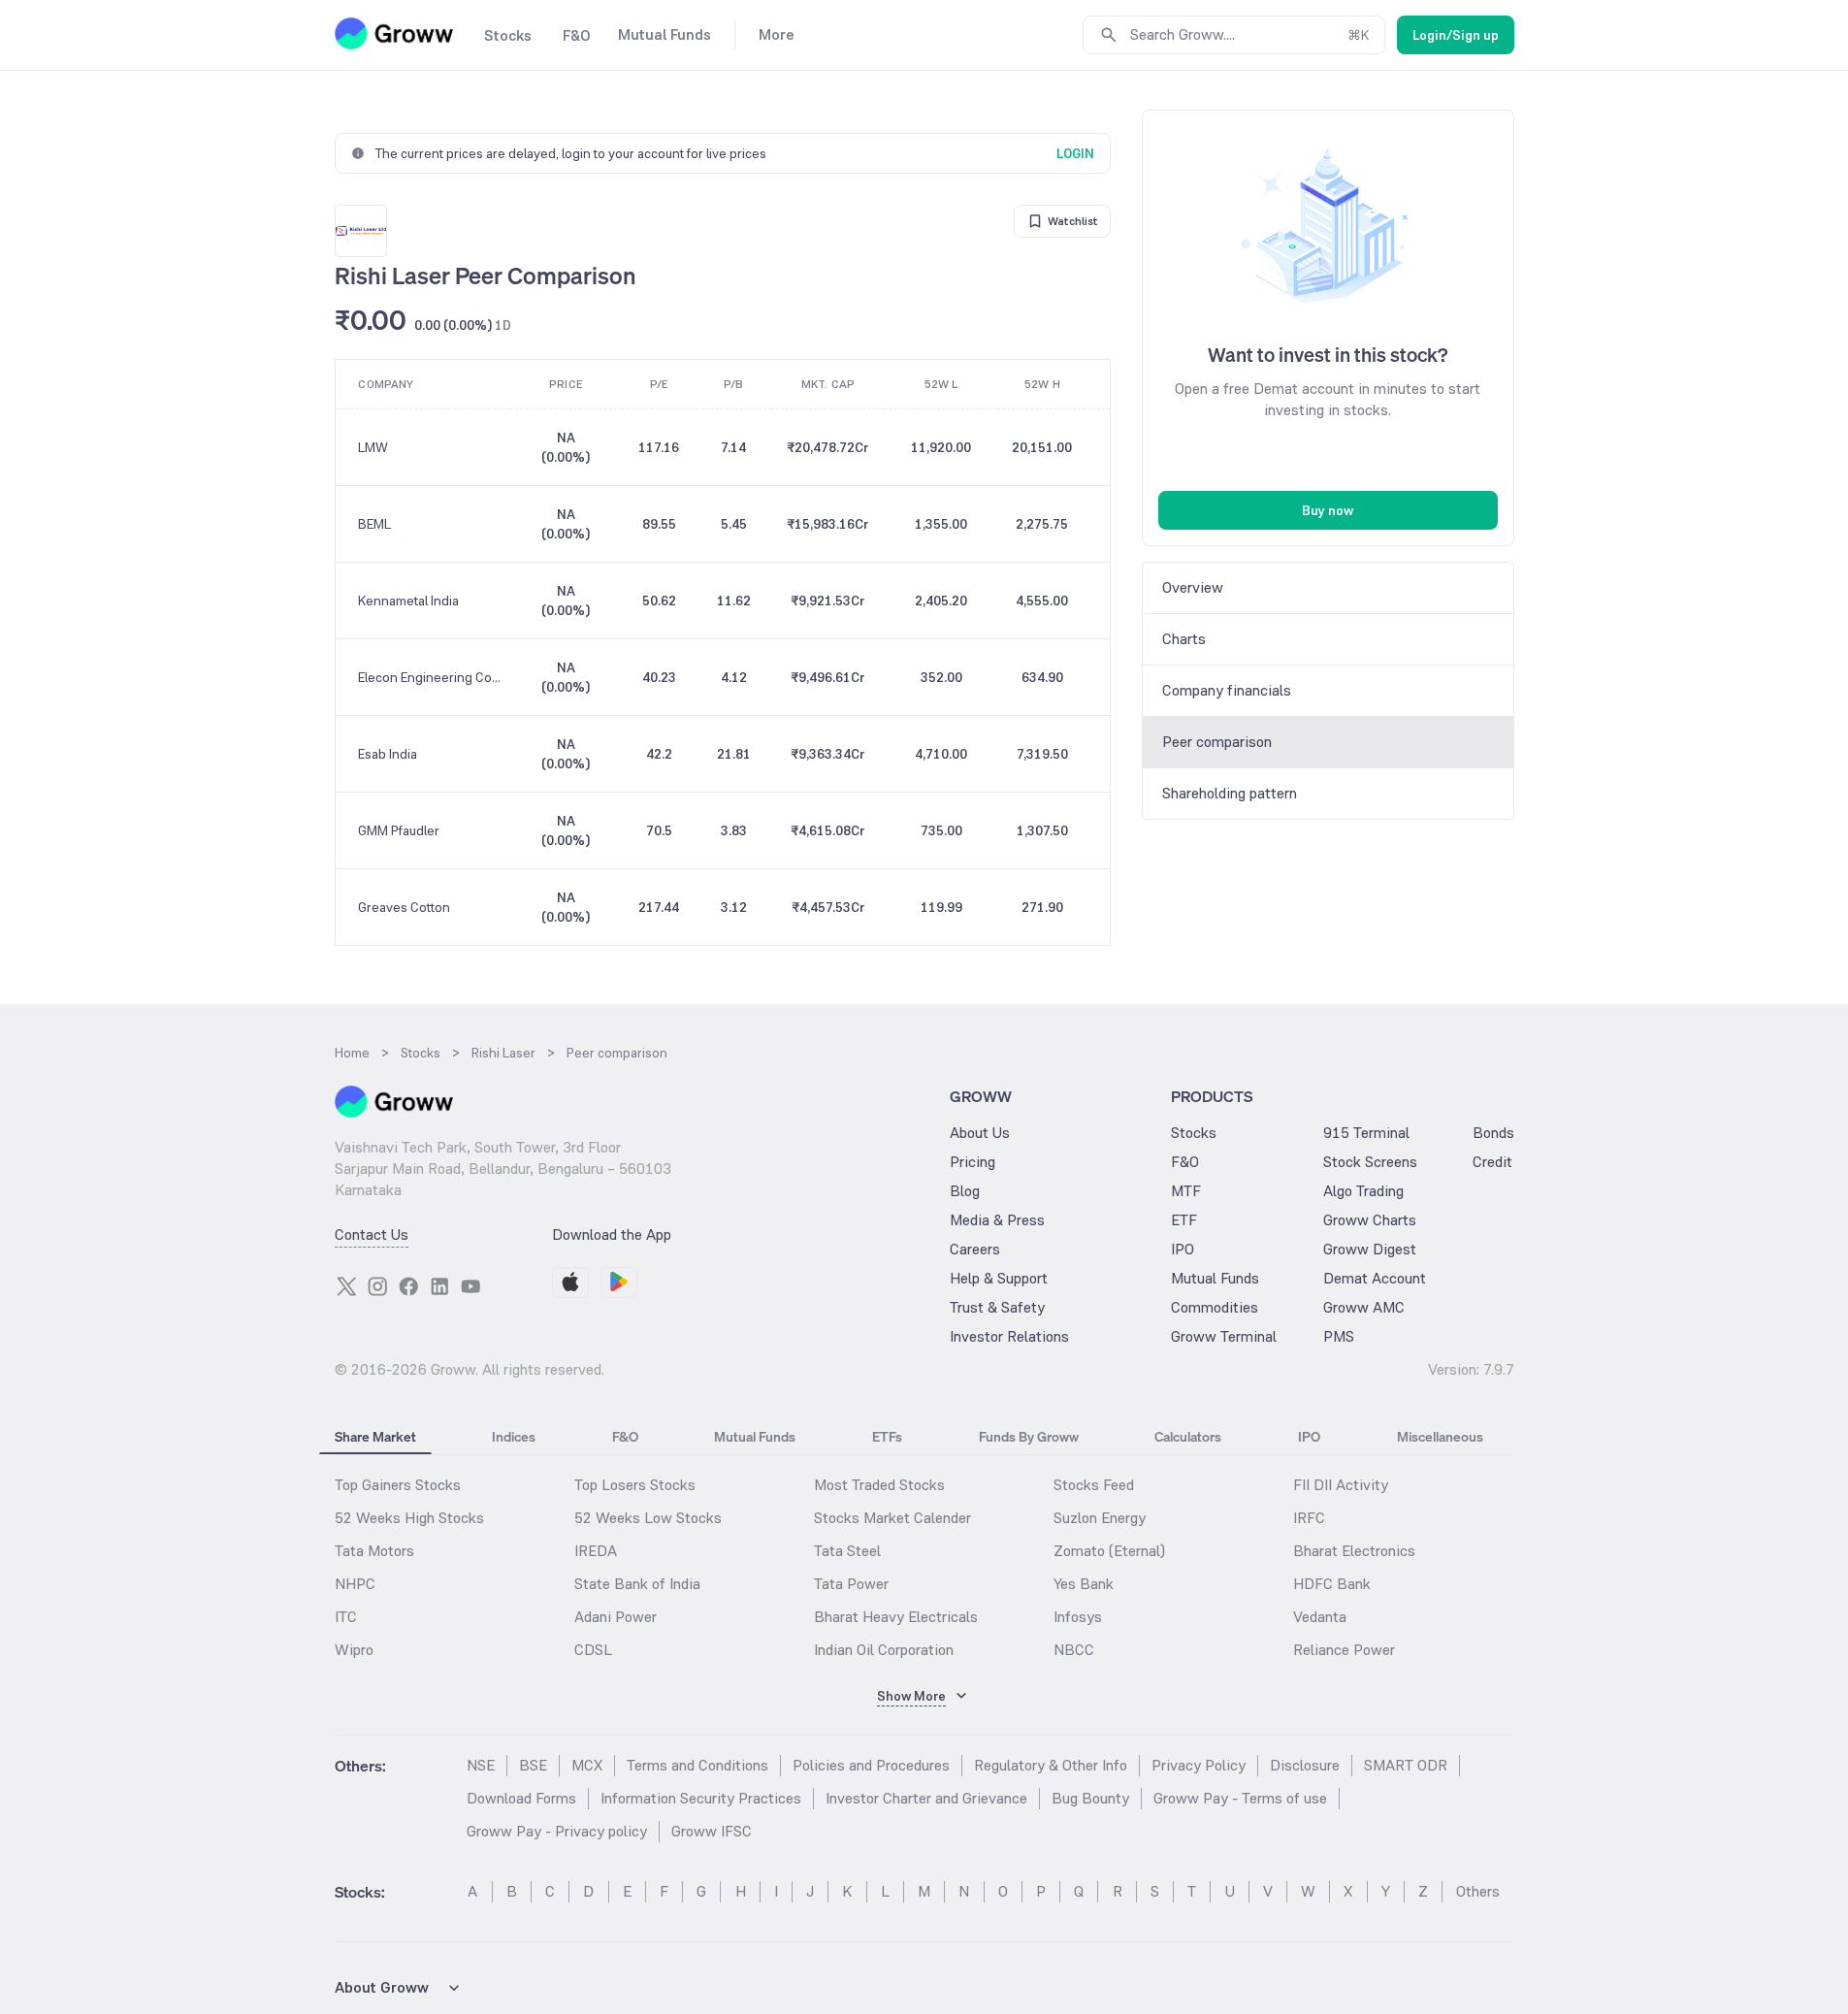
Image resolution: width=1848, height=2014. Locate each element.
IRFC (1309, 1518)
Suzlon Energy (1100, 1518)
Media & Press (997, 1220)
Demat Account (1375, 1278)
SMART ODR (1406, 1765)
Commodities (1215, 1307)
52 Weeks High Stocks (409, 1518)
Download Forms (521, 1798)
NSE (481, 1765)
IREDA (596, 1551)
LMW (373, 447)
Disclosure (1305, 1765)
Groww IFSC (712, 1831)
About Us (980, 1133)
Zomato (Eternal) (1109, 1551)
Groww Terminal (1224, 1336)
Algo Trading (1363, 1191)
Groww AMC (1364, 1307)
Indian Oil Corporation (884, 1650)
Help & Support (999, 1278)
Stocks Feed (1094, 1485)
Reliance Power (1344, 1650)
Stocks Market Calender (892, 1518)
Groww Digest (1370, 1249)
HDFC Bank (1332, 1584)
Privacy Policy (1199, 1765)
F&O (1185, 1162)
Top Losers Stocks (635, 1485)
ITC (346, 1617)
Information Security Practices (701, 1798)
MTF (1186, 1191)
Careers (975, 1249)
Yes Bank (1084, 1584)
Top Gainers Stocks (398, 1485)
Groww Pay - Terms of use (1240, 1798)
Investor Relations (1009, 1336)
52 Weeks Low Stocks (648, 1518)
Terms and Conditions (697, 1765)
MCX (587, 1765)
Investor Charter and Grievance (926, 1798)
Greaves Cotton (404, 907)
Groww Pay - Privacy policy (557, 1831)
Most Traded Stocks (879, 1485)
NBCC (1074, 1650)
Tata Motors (374, 1551)
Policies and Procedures (871, 1765)
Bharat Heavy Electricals (896, 1617)
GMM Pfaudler (399, 830)
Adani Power (616, 1617)
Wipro (354, 1650)
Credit (1492, 1162)
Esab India (388, 754)
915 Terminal (1366, 1133)
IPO (1183, 1249)
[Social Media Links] (346, 1286)
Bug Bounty (1090, 1798)
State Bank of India (637, 1584)
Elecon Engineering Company (433, 677)
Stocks (1194, 1133)
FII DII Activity (1341, 1485)
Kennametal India (408, 601)
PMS (1339, 1336)
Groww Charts (1370, 1220)
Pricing (973, 1162)
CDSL (593, 1650)
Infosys (1078, 1617)
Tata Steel (847, 1551)
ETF (1184, 1220)
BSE (533, 1765)
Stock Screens (1370, 1162)
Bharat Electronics (1354, 1551)
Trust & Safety (997, 1307)
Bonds (1493, 1133)
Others (1478, 1891)
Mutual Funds (1215, 1278)
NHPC (355, 1584)
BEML (374, 524)
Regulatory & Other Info (1051, 1765)
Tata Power (851, 1584)
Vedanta (1320, 1617)
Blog (965, 1191)
